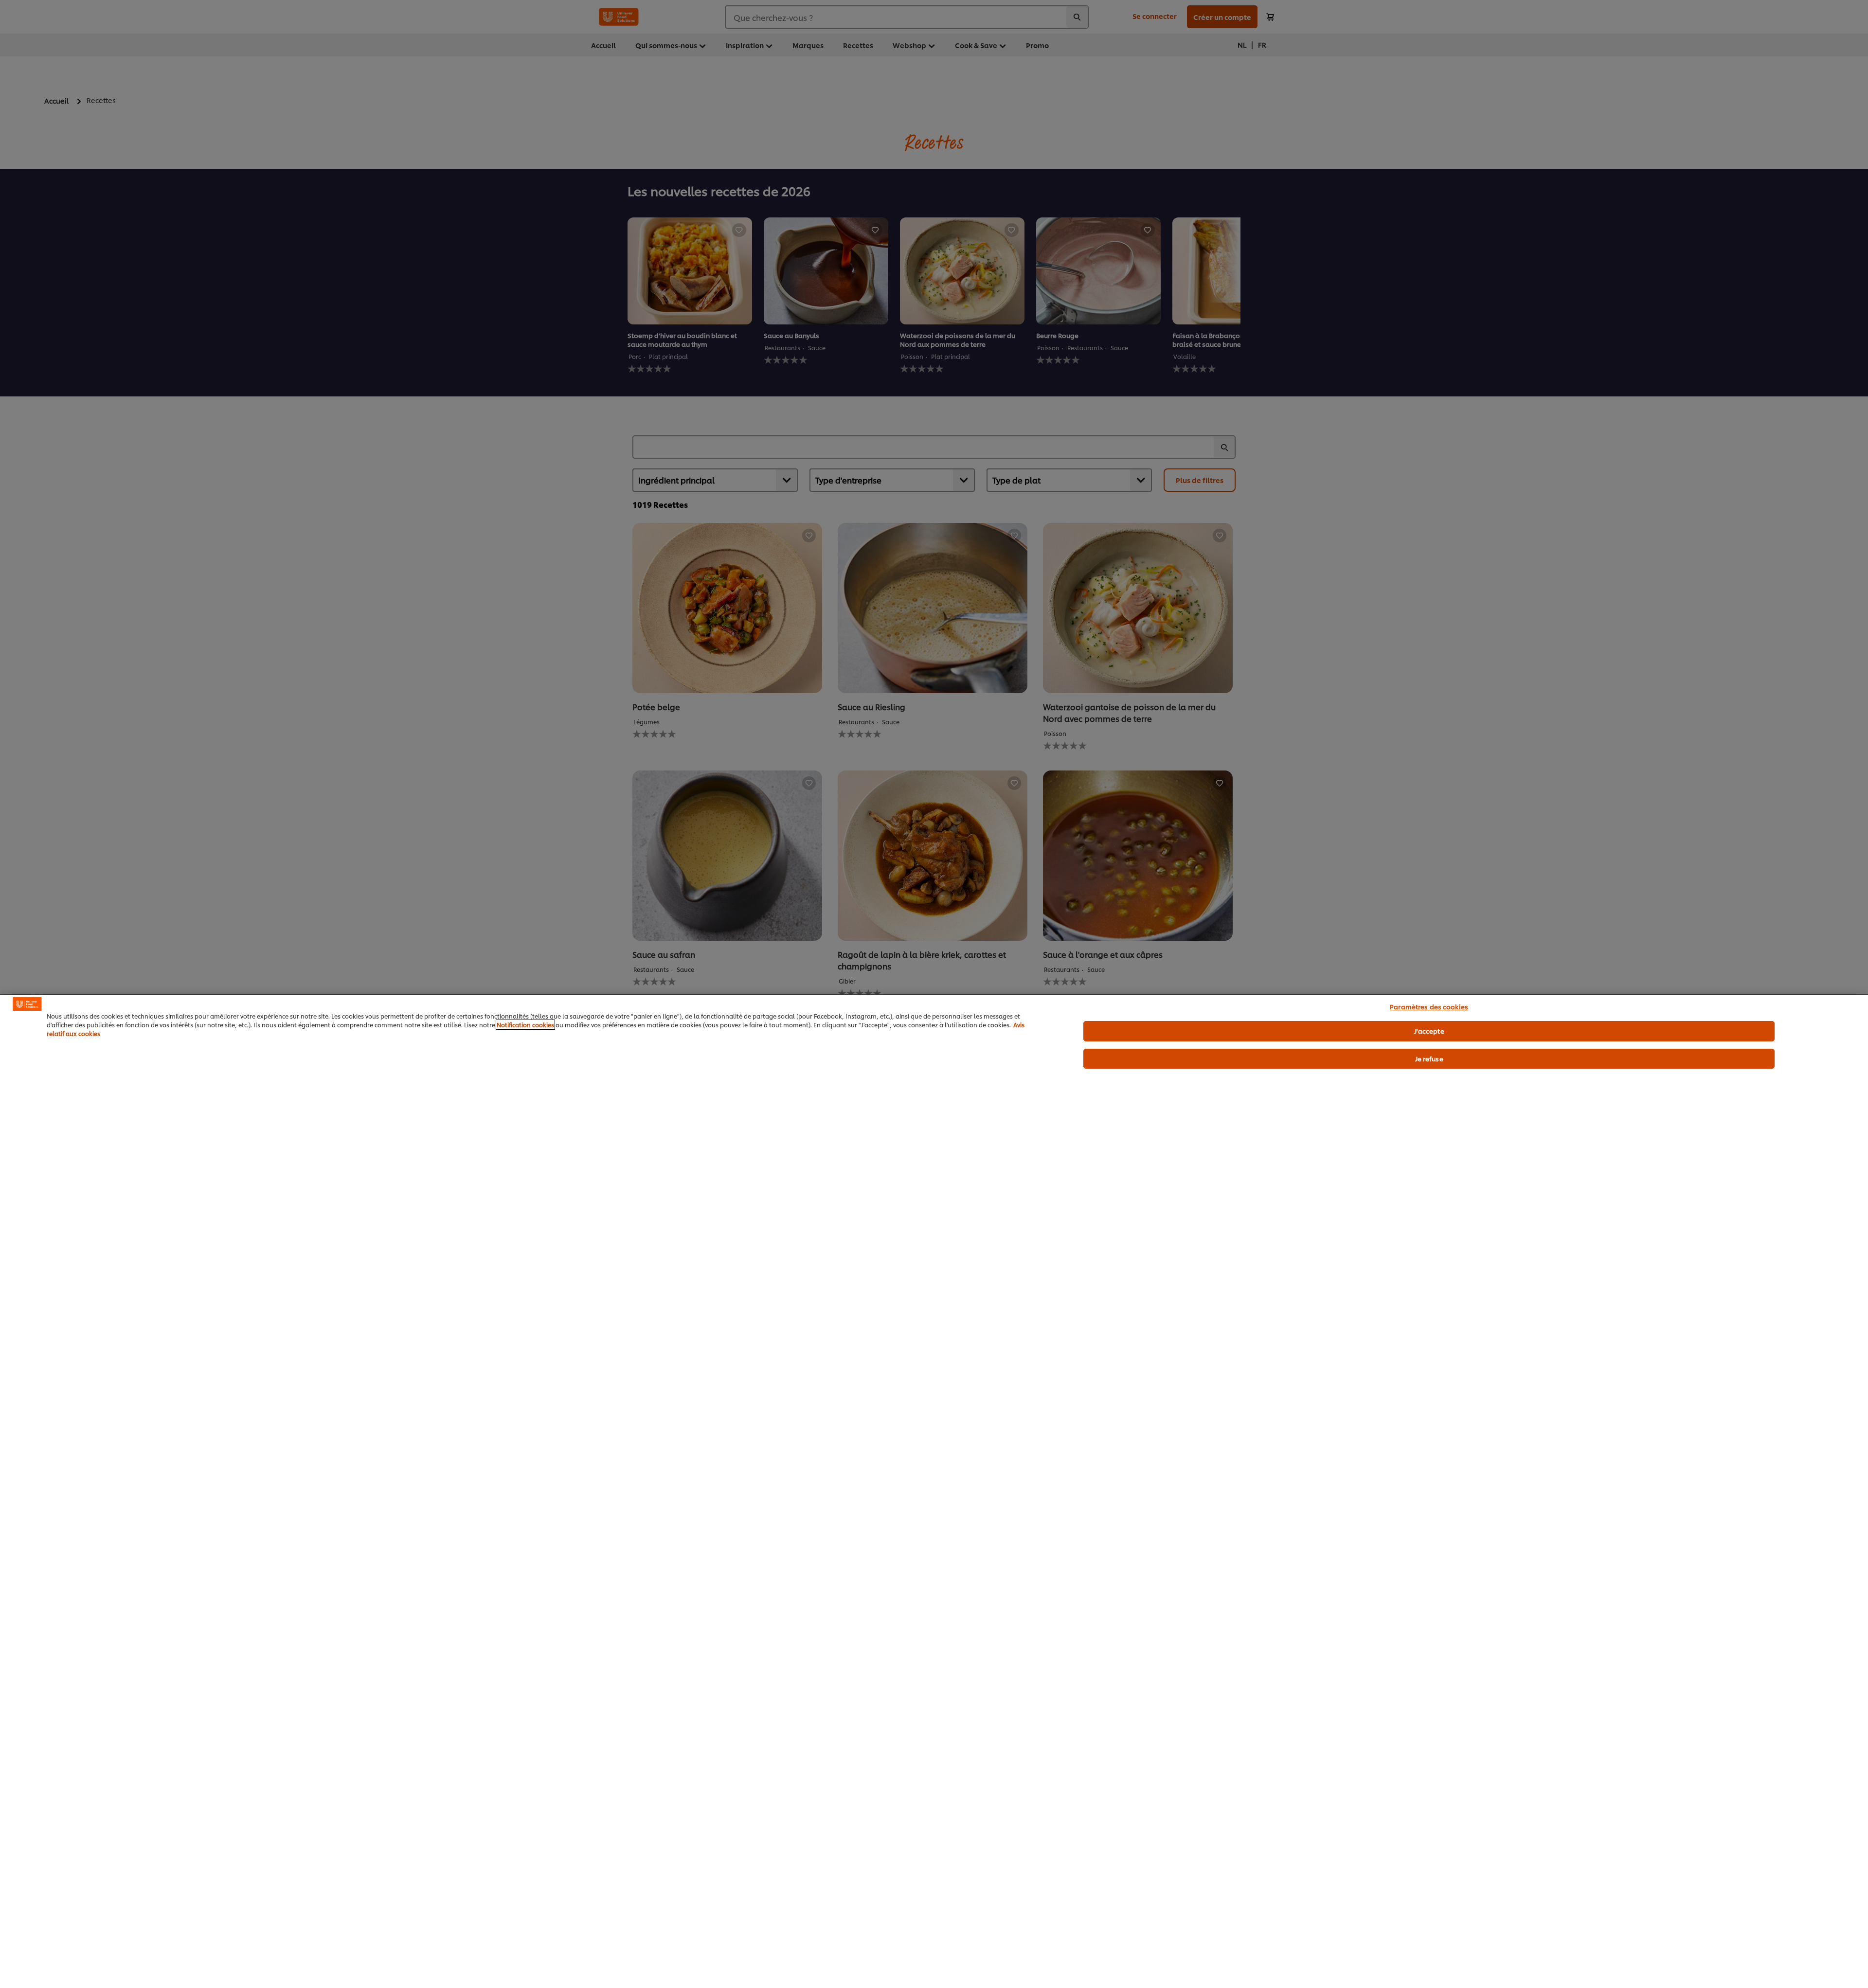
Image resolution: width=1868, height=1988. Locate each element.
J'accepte (1429, 1031)
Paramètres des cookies (1429, 1006)
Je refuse (1429, 1058)
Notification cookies (525, 1025)
